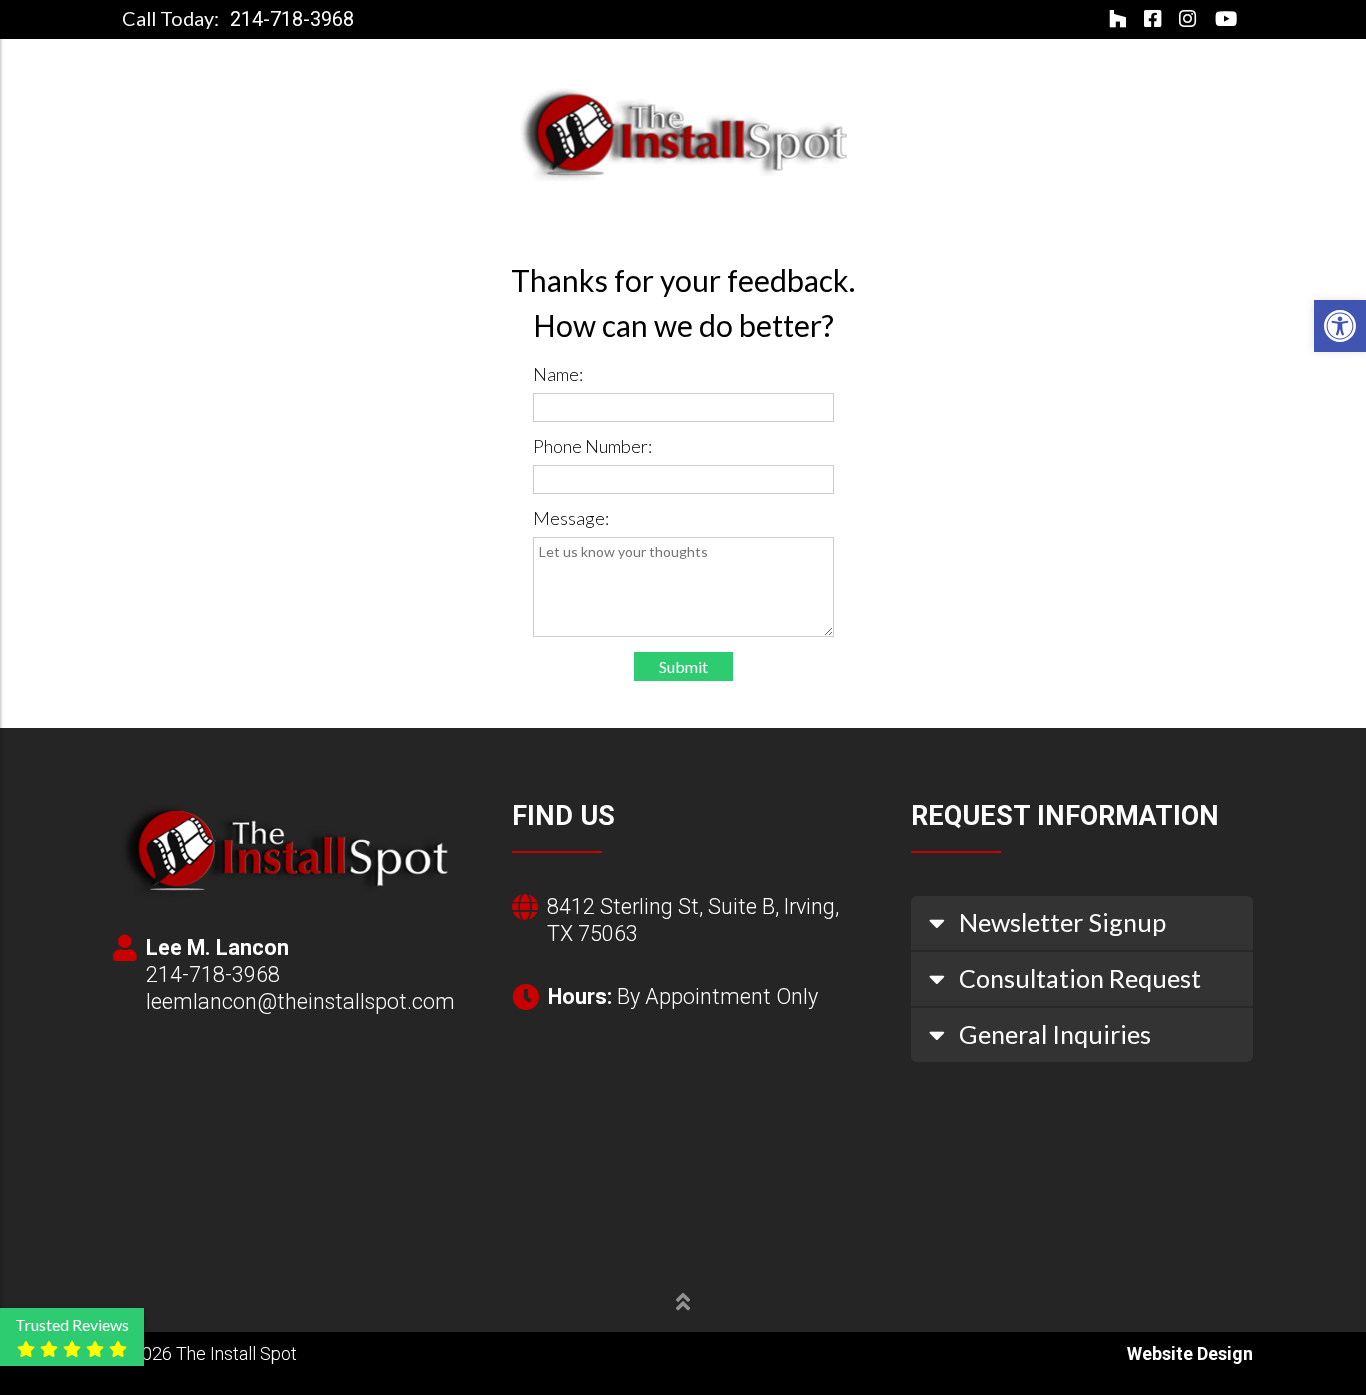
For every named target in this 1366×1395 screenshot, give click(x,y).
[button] (1340, 326)
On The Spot (749, 215)
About (398, 215)
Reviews (864, 215)
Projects (613, 215)
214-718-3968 (292, 20)
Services (489, 215)
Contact (1027, 215)
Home (323, 215)
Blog (943, 215)
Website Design (1190, 1353)
